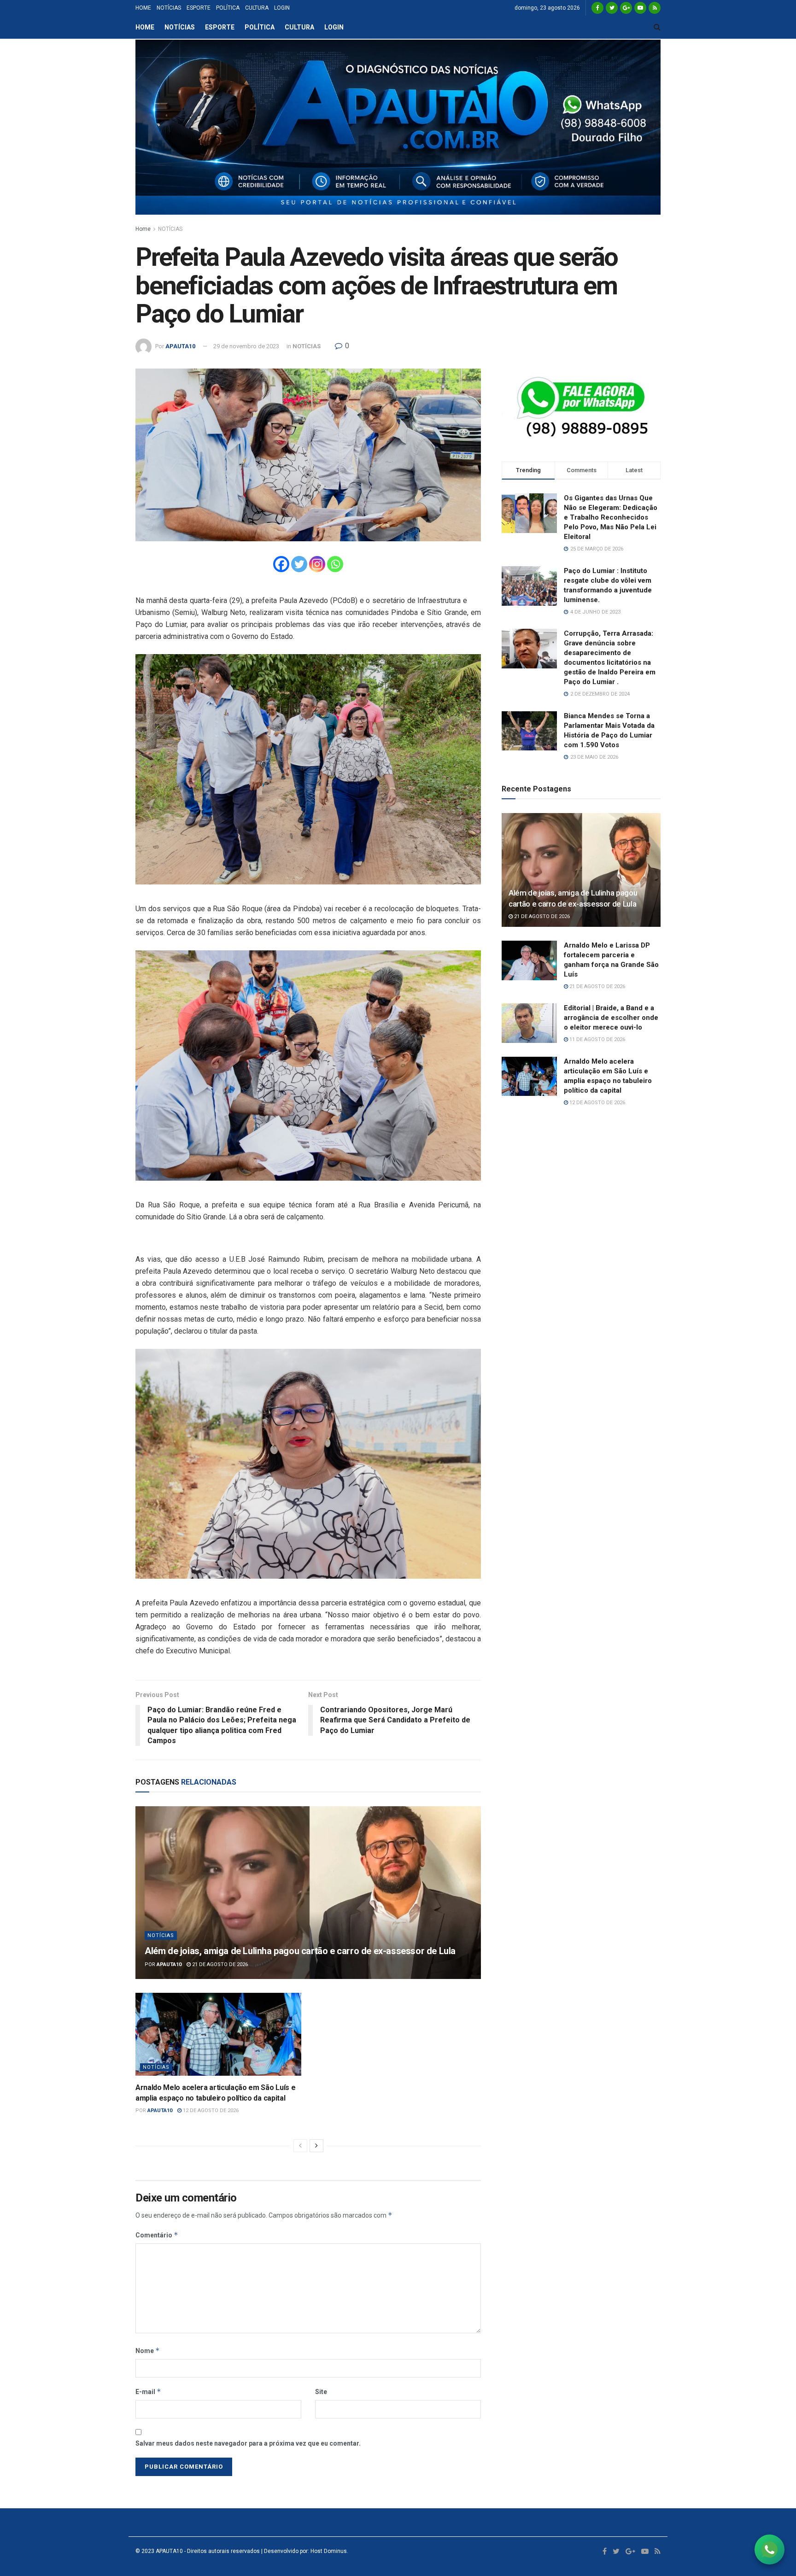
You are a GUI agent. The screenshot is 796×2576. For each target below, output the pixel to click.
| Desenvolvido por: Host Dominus (303, 2551)
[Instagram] (317, 564)
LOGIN (282, 8)
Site (321, 2392)
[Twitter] (299, 564)
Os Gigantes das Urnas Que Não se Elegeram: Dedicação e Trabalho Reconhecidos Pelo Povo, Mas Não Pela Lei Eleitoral (611, 517)
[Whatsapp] (335, 564)
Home (143, 229)
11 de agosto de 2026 (597, 1039)
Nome (148, 2351)
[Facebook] (281, 564)
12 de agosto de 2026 (210, 2111)
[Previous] (300, 2146)
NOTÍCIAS (169, 8)
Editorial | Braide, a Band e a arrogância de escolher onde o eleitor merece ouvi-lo (611, 1018)
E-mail (148, 2392)
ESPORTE (199, 8)
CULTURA (257, 8)
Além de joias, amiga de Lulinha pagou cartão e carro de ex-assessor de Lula (300, 1951)
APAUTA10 (180, 346)
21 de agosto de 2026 (219, 1964)
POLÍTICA (228, 8)
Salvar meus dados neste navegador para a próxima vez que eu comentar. (248, 2443)
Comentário (157, 2235)
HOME (143, 8)
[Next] (316, 2146)
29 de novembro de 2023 (246, 346)
